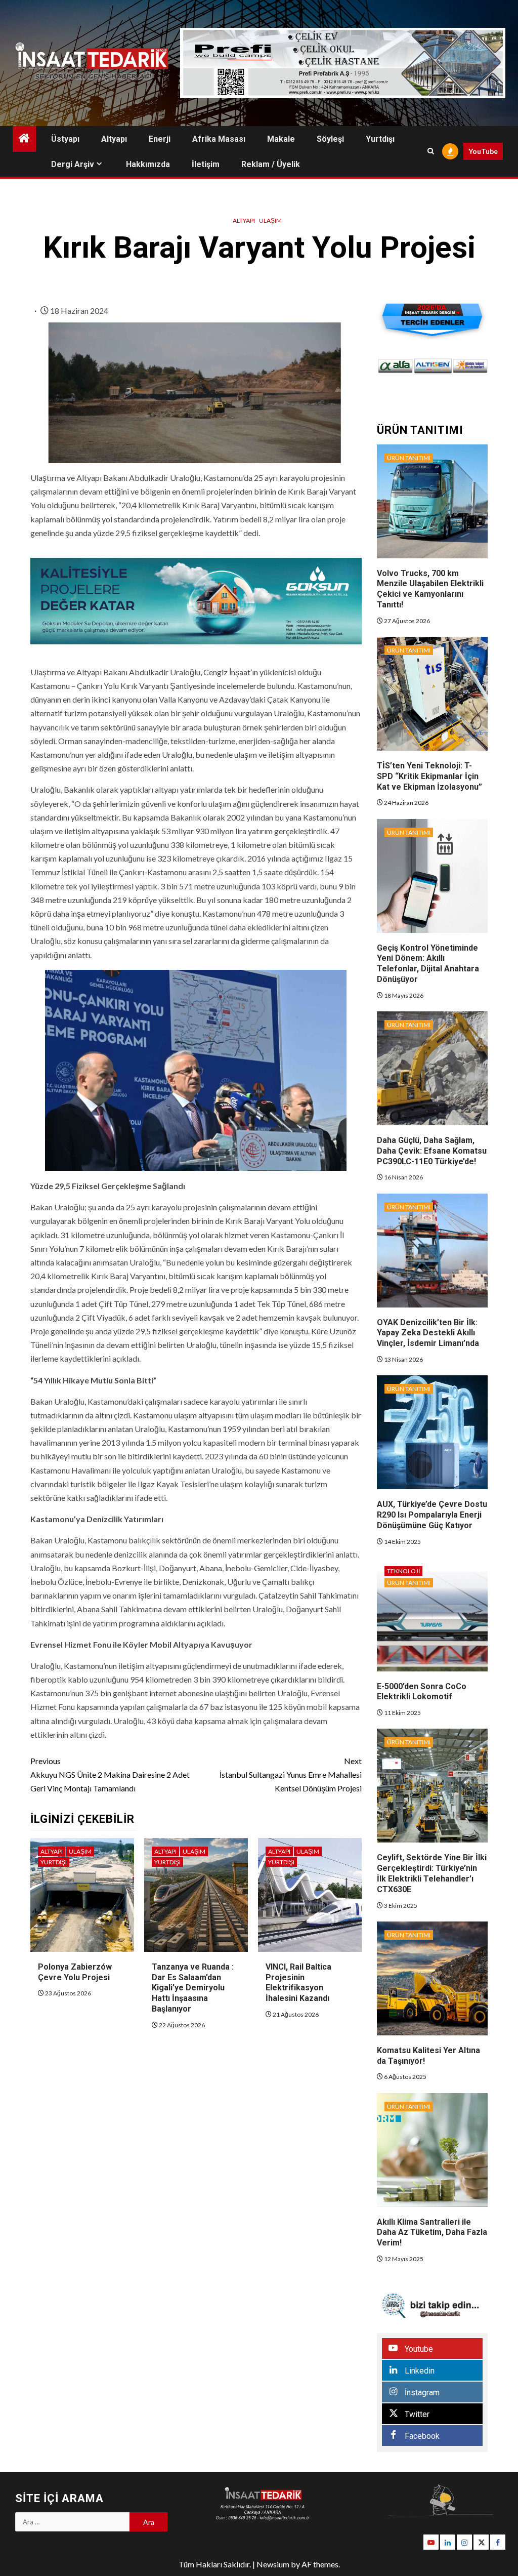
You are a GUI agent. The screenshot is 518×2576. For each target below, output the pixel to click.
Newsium (273, 2564)
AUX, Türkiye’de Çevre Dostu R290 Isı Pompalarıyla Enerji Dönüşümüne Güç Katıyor (432, 1515)
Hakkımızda (148, 164)
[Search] (431, 151)
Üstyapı (65, 139)
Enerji (160, 139)
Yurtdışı (380, 139)
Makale (281, 139)
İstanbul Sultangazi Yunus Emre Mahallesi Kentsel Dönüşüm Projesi (290, 1774)
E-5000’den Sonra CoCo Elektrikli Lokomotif (422, 1692)
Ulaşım (270, 220)
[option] (396, 366)
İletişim (206, 164)
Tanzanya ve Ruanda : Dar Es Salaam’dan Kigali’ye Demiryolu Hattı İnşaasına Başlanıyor (193, 1988)
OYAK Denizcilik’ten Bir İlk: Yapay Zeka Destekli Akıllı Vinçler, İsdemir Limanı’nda (428, 1333)
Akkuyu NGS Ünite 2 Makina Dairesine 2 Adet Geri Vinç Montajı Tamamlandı (110, 1774)
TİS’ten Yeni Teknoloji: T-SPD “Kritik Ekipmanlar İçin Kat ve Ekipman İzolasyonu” (429, 776)
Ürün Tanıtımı (409, 458)
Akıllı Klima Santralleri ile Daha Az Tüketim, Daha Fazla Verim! (432, 2233)
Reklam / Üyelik (271, 164)
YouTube (483, 151)
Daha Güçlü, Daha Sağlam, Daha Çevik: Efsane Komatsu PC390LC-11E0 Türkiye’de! (432, 1151)
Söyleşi (330, 139)
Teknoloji (403, 1571)
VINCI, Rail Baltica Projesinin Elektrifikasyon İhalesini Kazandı (298, 1982)
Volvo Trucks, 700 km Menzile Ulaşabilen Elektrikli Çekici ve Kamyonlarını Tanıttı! (430, 589)
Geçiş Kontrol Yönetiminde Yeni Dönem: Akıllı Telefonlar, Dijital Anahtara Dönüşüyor (428, 964)
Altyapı (114, 139)
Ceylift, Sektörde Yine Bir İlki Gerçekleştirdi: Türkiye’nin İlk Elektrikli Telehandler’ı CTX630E (432, 1873)
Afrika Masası (219, 139)
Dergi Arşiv (73, 164)
